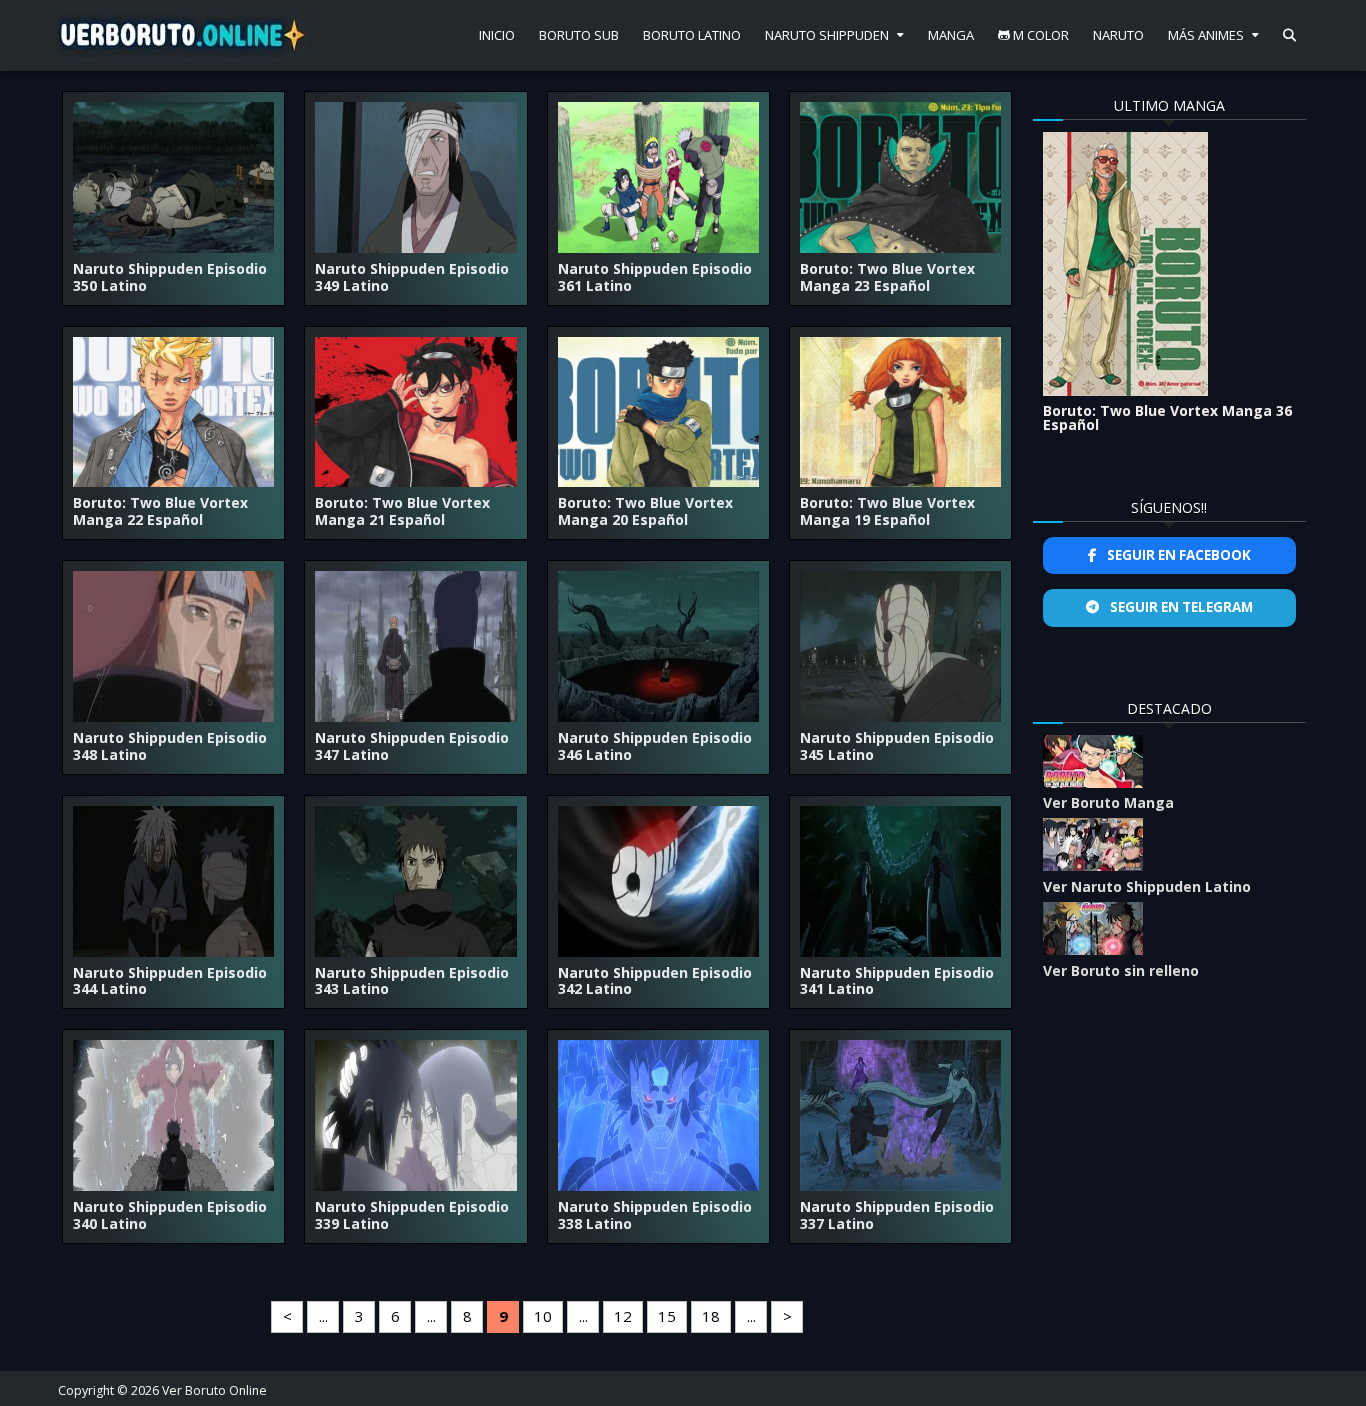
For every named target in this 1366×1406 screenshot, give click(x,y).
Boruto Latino (692, 35)
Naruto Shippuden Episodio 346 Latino (655, 746)
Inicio (497, 35)
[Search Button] (1289, 35)
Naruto (1118, 35)
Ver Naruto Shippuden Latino (1147, 886)
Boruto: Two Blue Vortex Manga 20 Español (645, 511)
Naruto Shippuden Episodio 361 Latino (655, 277)
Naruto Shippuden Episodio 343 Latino (412, 981)
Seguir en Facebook (1177, 555)
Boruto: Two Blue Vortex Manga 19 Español (887, 511)
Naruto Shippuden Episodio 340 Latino (170, 1215)
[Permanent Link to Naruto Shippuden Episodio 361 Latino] (658, 177)
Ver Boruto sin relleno (1121, 970)
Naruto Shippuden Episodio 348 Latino (170, 746)
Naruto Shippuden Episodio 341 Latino (897, 981)
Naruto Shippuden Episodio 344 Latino (170, 981)
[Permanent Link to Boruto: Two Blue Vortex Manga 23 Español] (900, 177)
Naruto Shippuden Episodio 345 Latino (897, 746)
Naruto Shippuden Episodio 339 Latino (412, 1215)
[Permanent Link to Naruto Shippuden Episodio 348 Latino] (173, 646)
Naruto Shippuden (827, 35)
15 (667, 1316)
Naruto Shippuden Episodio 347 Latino (412, 746)
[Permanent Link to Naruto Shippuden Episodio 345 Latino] (900, 646)
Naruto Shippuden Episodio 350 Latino (170, 277)
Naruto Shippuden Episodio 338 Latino (655, 1215)
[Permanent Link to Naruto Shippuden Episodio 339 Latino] (415, 1115)
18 (711, 1316)
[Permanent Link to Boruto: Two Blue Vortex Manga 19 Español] (900, 412)
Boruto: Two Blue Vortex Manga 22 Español (160, 511)
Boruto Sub (579, 35)
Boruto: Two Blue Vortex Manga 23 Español (887, 277)
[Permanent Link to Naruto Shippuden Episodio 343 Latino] (415, 881)
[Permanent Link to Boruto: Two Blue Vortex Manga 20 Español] (658, 412)
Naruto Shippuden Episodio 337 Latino (897, 1215)
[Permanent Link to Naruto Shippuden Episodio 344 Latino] (173, 881)
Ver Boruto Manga (1108, 802)
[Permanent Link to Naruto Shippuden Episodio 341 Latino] (900, 881)
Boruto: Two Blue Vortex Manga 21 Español (402, 511)
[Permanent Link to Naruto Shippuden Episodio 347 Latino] (415, 646)
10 (543, 1316)
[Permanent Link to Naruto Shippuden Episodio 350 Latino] (173, 177)
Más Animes (1206, 35)
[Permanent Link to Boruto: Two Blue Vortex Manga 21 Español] (415, 412)
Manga (951, 35)
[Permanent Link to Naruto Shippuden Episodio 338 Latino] (658, 1115)
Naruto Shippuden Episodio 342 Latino (655, 981)
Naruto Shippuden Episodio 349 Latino (412, 277)
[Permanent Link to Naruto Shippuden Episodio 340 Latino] (173, 1115)
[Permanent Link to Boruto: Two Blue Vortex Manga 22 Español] (173, 412)
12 (623, 1316)
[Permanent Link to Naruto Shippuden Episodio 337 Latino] (900, 1115)
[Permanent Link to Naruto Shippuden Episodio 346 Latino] (658, 646)
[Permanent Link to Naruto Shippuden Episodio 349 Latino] (415, 177)
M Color (1039, 35)
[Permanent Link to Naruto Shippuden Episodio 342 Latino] (658, 881)
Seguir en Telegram (1180, 607)
